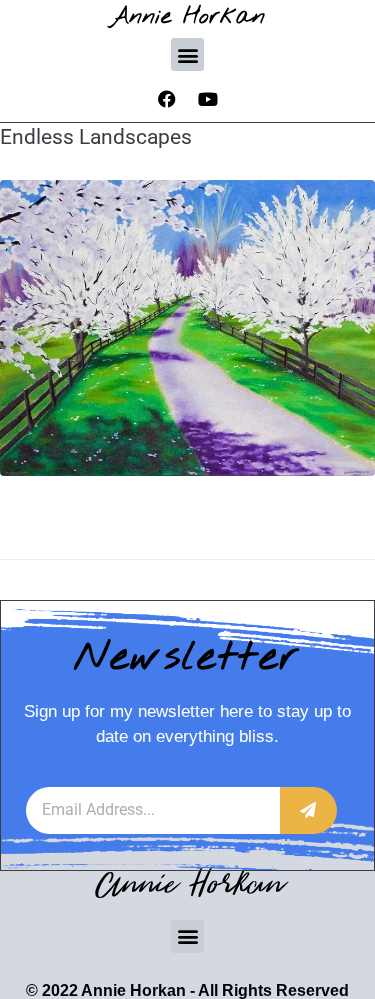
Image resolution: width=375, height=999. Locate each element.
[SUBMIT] (308, 810)
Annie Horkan (187, 16)
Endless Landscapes (96, 137)
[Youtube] (208, 99)
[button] (187, 54)
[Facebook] (167, 99)
